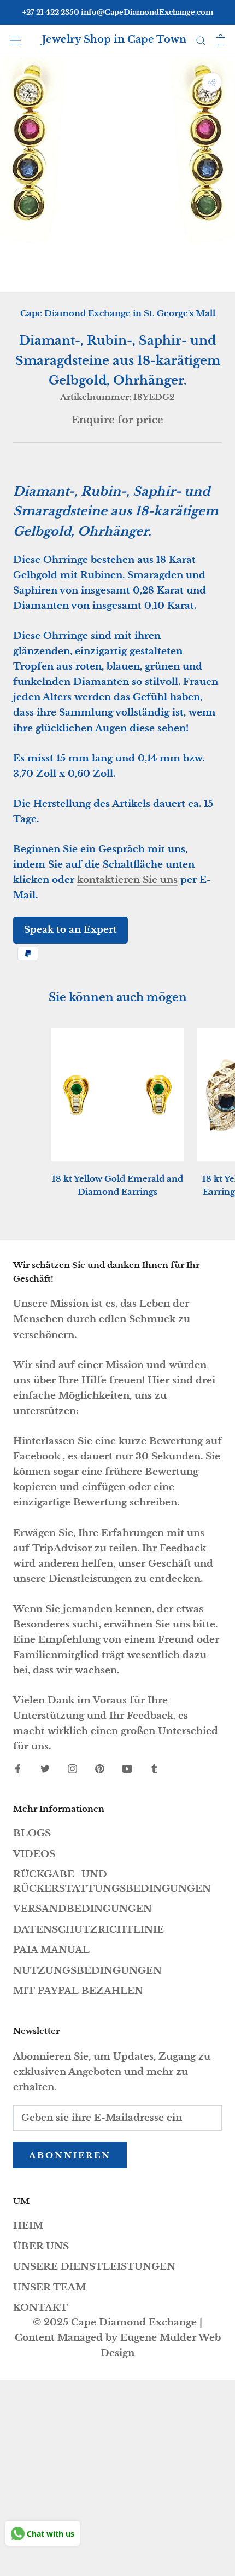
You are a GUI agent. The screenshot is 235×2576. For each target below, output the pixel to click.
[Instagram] (72, 1769)
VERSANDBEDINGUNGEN (83, 1909)
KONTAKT (40, 2308)
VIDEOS (34, 1854)
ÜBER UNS (41, 2246)
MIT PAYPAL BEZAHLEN (78, 1991)
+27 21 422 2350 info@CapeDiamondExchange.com (118, 12)
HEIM (28, 2226)
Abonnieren (70, 2155)
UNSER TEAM (49, 2287)
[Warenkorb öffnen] (221, 40)
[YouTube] (127, 1769)
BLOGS (32, 1833)
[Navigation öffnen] (15, 40)
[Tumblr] (154, 1769)
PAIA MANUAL (51, 1950)
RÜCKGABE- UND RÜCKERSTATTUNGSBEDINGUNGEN (112, 1882)
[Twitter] (45, 1769)
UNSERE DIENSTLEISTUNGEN (94, 2267)
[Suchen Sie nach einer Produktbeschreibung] (201, 40)
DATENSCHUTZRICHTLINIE (89, 1930)
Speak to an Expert (70, 930)
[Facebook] (18, 1769)
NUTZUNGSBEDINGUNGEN (87, 1971)
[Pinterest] (100, 1769)
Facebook (37, 1456)
